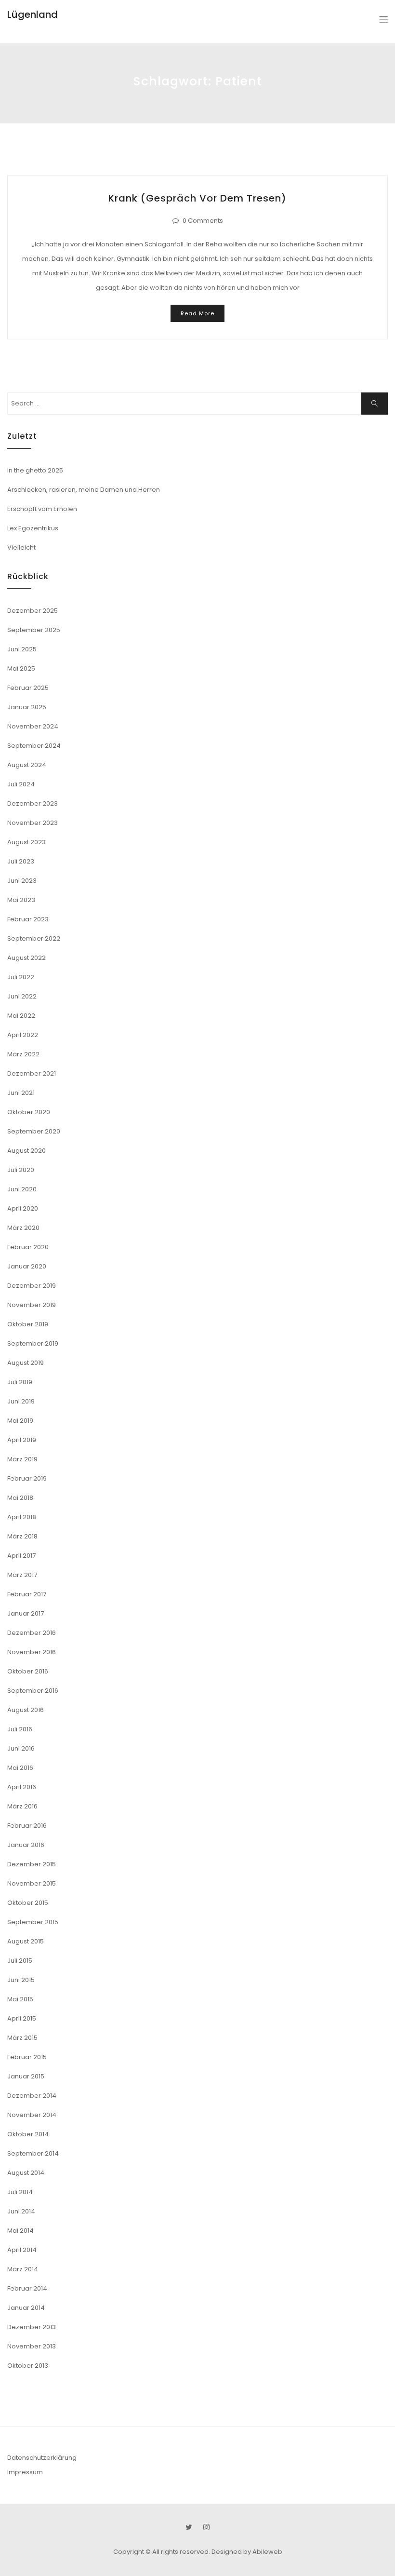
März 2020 (23, 1228)
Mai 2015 (20, 1999)
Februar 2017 (27, 1594)
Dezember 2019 (32, 1286)
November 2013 (32, 2346)
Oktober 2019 (28, 1324)
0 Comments (203, 221)
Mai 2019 (20, 1421)
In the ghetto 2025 (35, 470)
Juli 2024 (21, 784)
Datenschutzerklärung (42, 2458)
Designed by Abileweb (247, 2552)
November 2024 (33, 726)
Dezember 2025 (33, 611)
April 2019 (22, 1440)
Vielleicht (21, 547)
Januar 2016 (26, 1845)
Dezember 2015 (32, 1864)
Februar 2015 (27, 2057)
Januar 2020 (27, 1266)
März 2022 (23, 1054)
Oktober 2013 (28, 2366)
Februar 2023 (28, 919)
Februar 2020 (28, 1247)
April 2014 (22, 2250)
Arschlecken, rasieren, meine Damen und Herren (84, 490)
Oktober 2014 (28, 2134)
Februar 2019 (27, 1478)
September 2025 (34, 630)
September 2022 (34, 938)
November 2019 (32, 1305)
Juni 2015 (21, 1980)
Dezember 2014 (32, 2096)
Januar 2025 (27, 707)
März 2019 (22, 1459)
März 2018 (22, 1536)
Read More (197, 313)
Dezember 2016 (32, 1633)
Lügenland (33, 14)
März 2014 (23, 2269)
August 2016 (26, 1710)
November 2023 (33, 823)
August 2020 (26, 1151)
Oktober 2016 (28, 1671)
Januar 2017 (26, 1613)
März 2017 (22, 1575)
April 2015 (22, 2018)
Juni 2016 (21, 1748)
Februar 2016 (27, 1826)
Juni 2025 (22, 649)
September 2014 (33, 2153)
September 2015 (33, 1922)
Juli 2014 (20, 2192)
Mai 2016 (20, 1768)
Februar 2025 (28, 688)
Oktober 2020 (29, 1112)
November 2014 (32, 2115)
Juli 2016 (20, 1729)
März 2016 (22, 1806)
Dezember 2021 (32, 1073)
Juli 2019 (20, 1382)
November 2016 (32, 1652)
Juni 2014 (21, 2211)
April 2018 (22, 1517)
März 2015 (22, 2038)
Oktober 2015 (28, 1903)
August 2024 (27, 765)
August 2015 (26, 1941)
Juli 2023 (21, 861)
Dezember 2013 (32, 2327)
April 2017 (21, 1556)
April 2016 (22, 1787)
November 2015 (32, 1883)
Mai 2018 (20, 1498)
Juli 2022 (21, 977)
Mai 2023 (21, 900)
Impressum (25, 2472)
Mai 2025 (21, 668)
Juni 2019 (21, 1401)
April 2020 (23, 1208)
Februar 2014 (27, 2288)
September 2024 (34, 746)
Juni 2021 (21, 1093)
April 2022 (23, 1035)
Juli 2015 (20, 1961)
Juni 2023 (22, 881)
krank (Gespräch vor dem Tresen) (197, 198)
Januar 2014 (26, 2308)
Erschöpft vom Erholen (42, 509)
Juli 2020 (21, 1170)
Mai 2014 (20, 2231)
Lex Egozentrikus (33, 528)
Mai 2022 (21, 1016)
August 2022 (26, 958)
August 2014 (26, 2173)
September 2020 (34, 1131)
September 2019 (33, 1343)
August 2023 (26, 842)
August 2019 (26, 1363)
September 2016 (33, 1691)
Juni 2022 (22, 996)
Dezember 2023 (33, 803)
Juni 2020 (22, 1189)
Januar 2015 (26, 2076)
